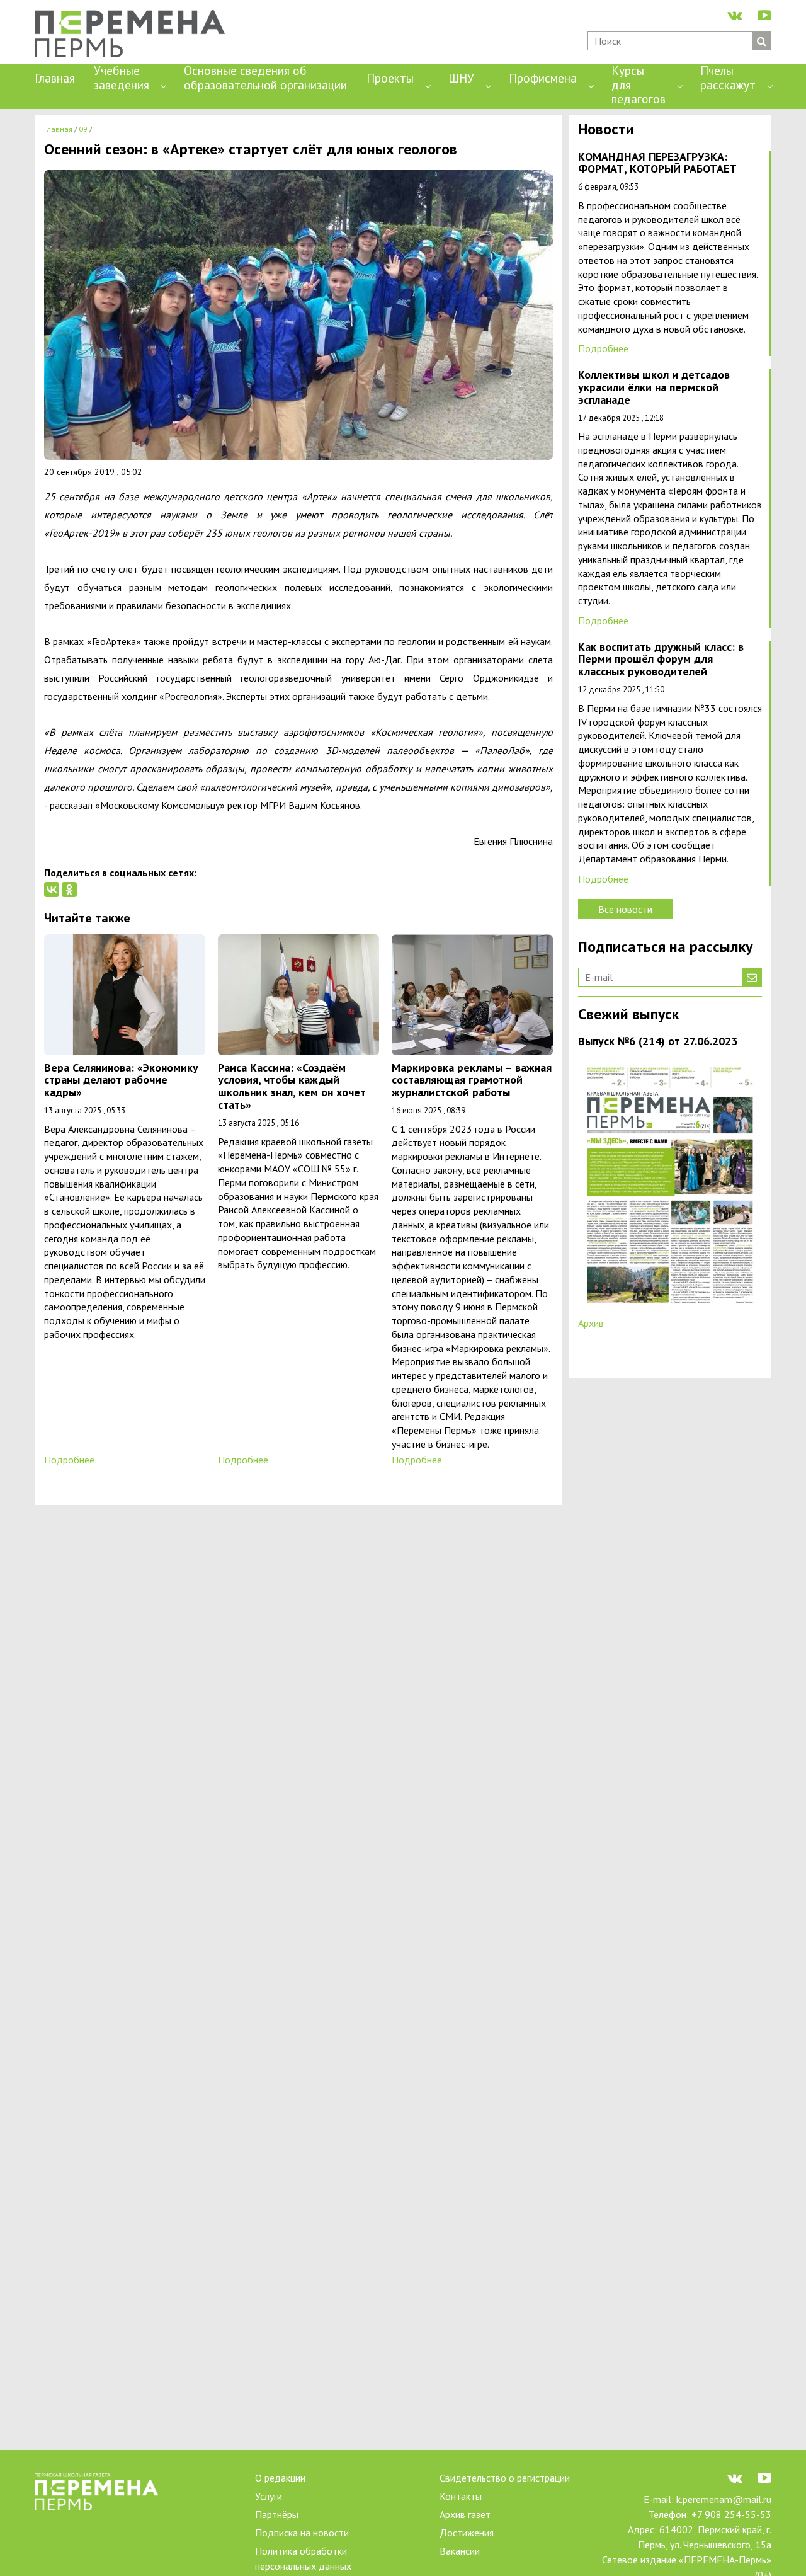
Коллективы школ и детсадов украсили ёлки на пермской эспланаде (654, 388)
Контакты (461, 2496)
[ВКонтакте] (52, 890)
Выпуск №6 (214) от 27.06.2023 (658, 1042)
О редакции (280, 2478)
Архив (591, 1323)
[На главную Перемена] (134, 35)
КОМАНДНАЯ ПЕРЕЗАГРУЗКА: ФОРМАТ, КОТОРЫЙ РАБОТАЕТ (657, 163)
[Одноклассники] (69, 890)
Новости (606, 130)
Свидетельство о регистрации (505, 2478)
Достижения (467, 2533)
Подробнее (69, 1460)
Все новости (625, 909)
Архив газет (465, 2514)
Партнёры (277, 2514)
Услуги (269, 2496)
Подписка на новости (302, 2533)
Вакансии (460, 2551)
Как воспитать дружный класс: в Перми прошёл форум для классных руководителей (661, 660)
